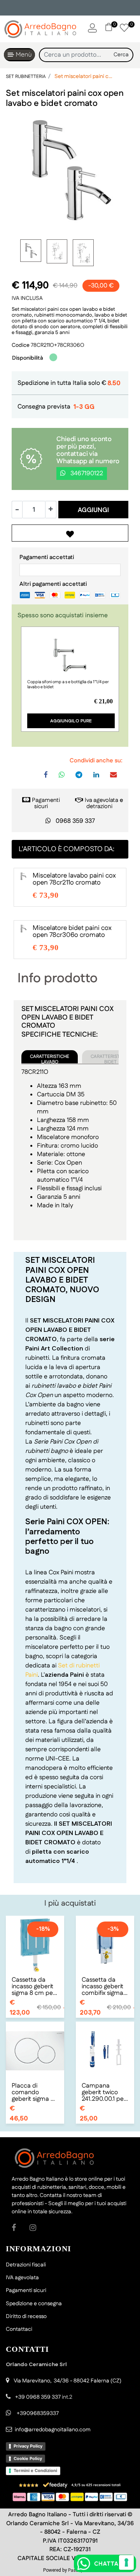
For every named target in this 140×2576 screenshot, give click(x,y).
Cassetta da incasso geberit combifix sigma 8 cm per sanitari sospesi (105, 1987)
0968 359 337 (75, 821)
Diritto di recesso (26, 2316)
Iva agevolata (101, 800)
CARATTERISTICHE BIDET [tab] (110, 1058)
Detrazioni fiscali (26, 2265)
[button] (121, 55)
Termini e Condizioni (35, 2470)
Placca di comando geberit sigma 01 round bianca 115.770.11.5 (34, 2092)
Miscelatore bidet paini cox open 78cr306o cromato (72, 931)
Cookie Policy (28, 2458)
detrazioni (99, 806)
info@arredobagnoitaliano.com (53, 2430)
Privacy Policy (28, 2446)
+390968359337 (37, 2413)
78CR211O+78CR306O (58, 345)
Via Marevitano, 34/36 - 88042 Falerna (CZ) (67, 2381)
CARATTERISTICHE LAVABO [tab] (50, 1058)
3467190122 (86, 473)
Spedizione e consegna (34, 2304)
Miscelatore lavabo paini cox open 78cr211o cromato (74, 879)
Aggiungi (93, 510)
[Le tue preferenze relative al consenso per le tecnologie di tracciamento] (126, 2562)
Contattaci (19, 2329)
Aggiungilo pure (71, 721)
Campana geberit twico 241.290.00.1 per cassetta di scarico (104, 2092)
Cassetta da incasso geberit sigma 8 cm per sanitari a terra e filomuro (34, 1987)
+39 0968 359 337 (38, 2397)
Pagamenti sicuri (46, 803)
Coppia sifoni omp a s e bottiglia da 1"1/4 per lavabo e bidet (68, 685)
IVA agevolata (22, 2278)
